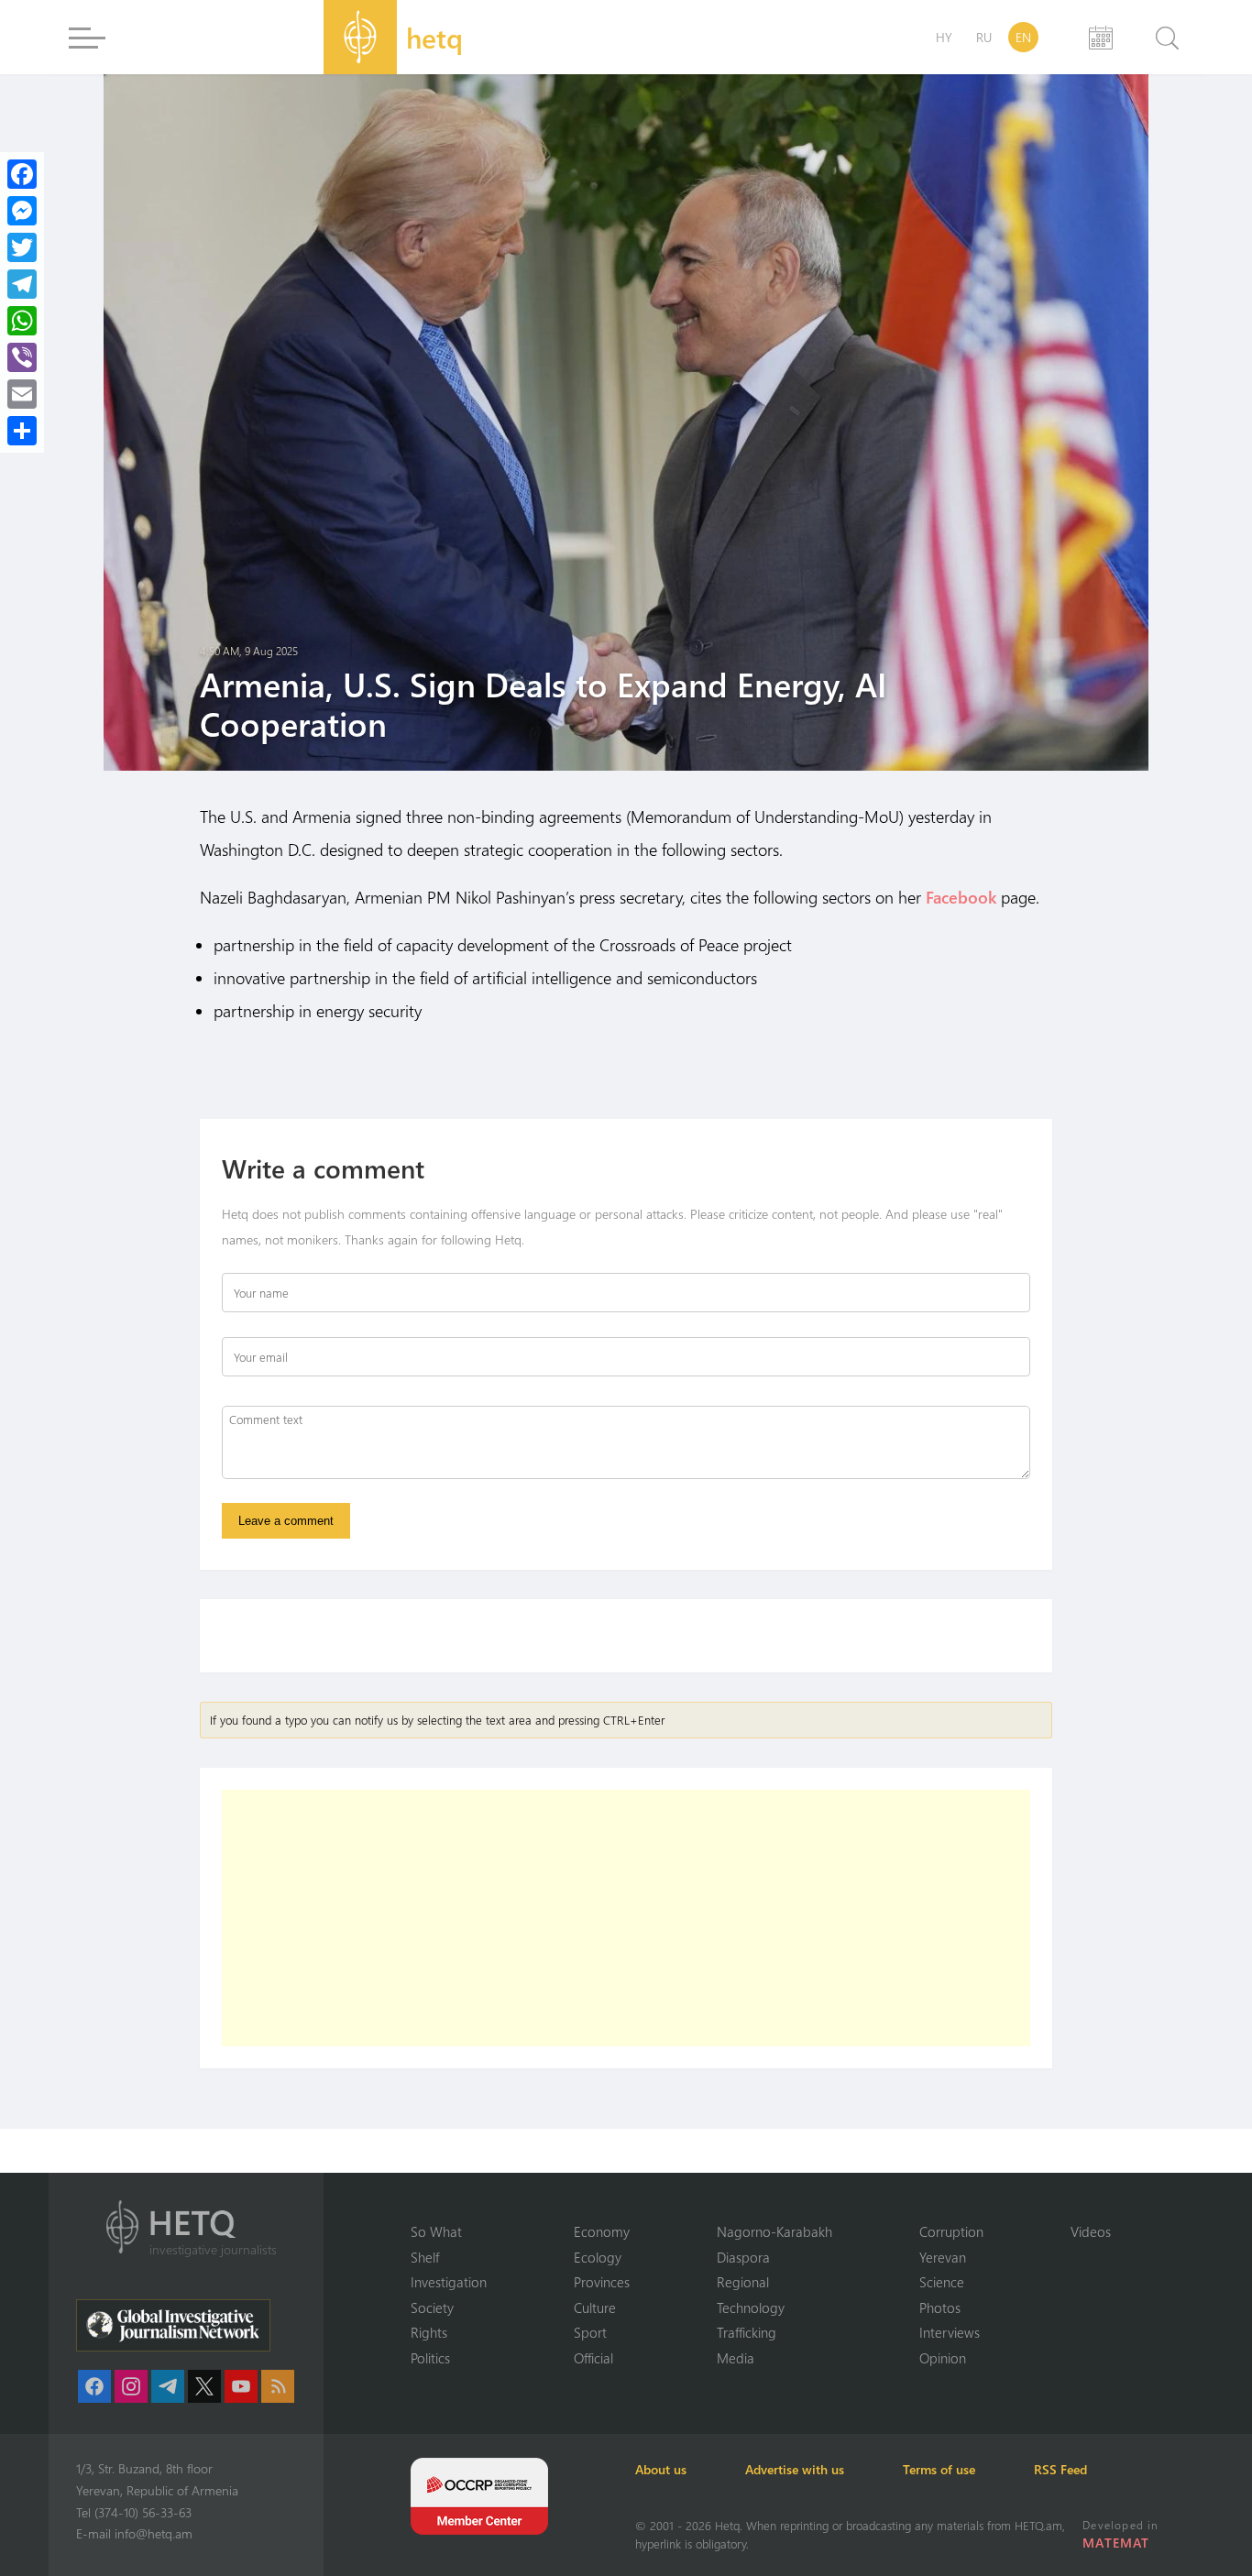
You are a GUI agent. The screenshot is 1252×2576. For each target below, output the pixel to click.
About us (661, 2469)
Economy (602, 2231)
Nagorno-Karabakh (774, 2231)
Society (432, 2307)
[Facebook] (22, 174)
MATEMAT (1116, 2543)
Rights (429, 2332)
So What (436, 2231)
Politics (430, 2358)
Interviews (950, 2332)
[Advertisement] (626, 1918)
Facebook (961, 897)
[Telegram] (22, 284)
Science (942, 2282)
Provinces (602, 2282)
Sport (590, 2332)
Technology (751, 2307)
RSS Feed (1060, 2469)
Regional (743, 2282)
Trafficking (747, 2332)
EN (1023, 37)
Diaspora (743, 2257)
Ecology (598, 2257)
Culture (595, 2307)
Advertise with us (795, 2469)
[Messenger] (22, 211)
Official (593, 2358)
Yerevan (943, 2257)
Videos (1091, 2231)
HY (944, 37)
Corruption (951, 2231)
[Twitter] (22, 247)
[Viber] (22, 357)
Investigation (449, 2282)
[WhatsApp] (22, 321)
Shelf (425, 2257)
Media (736, 2358)
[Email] (22, 394)
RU (984, 37)
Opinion (943, 2358)
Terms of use (939, 2469)
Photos (940, 2307)
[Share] (22, 431)
